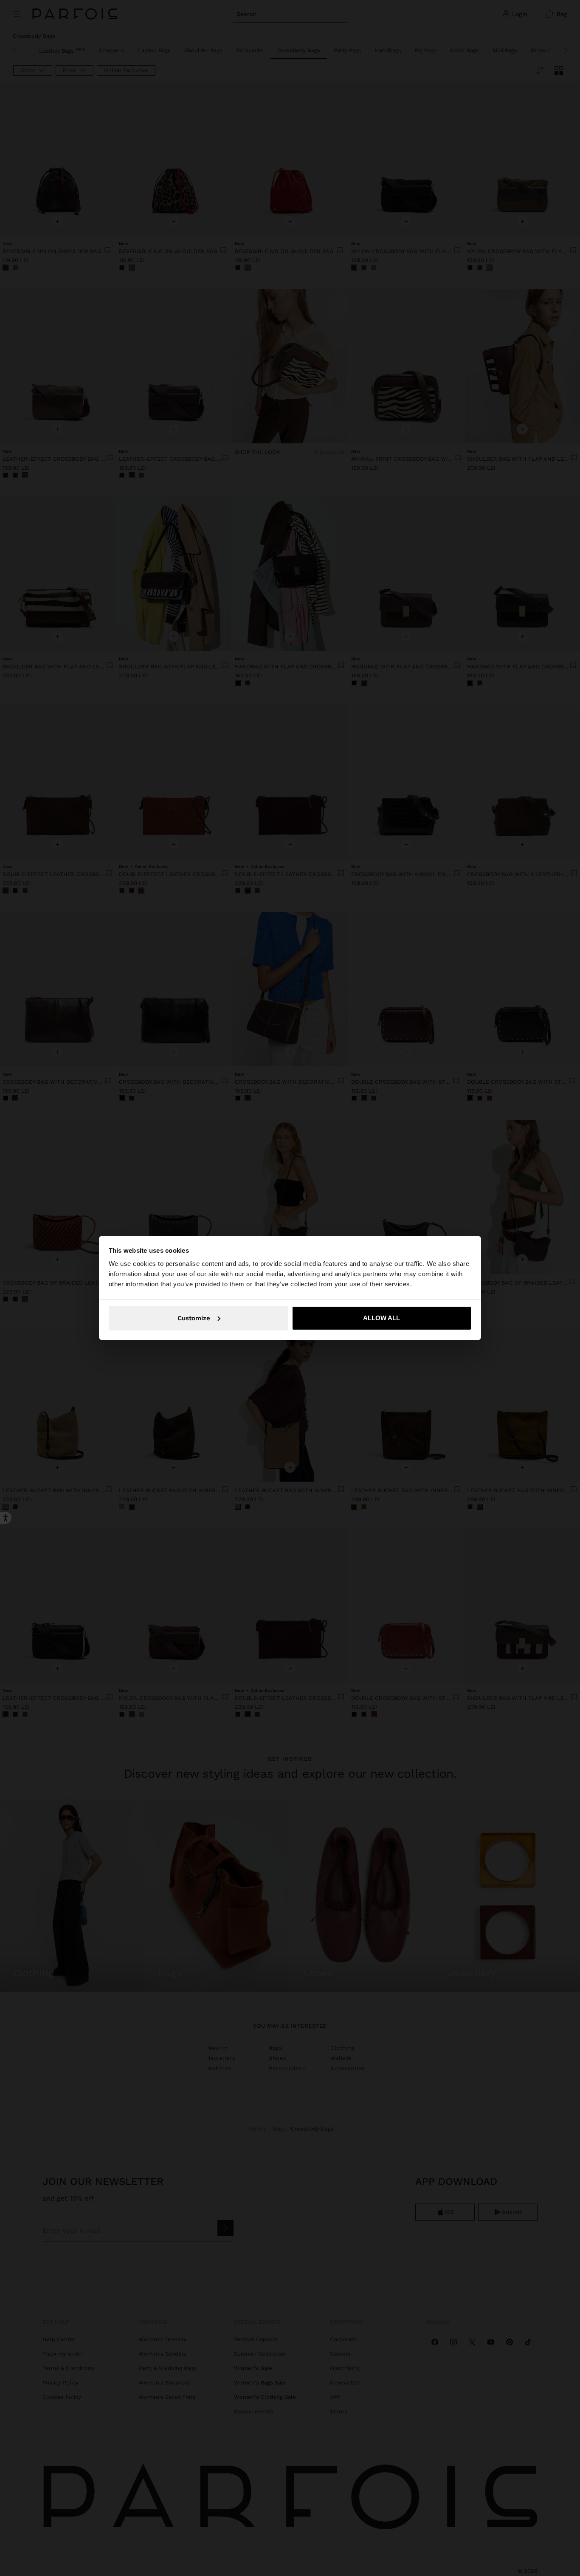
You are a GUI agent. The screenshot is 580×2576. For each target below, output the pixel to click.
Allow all (382, 1318)
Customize (194, 1318)
